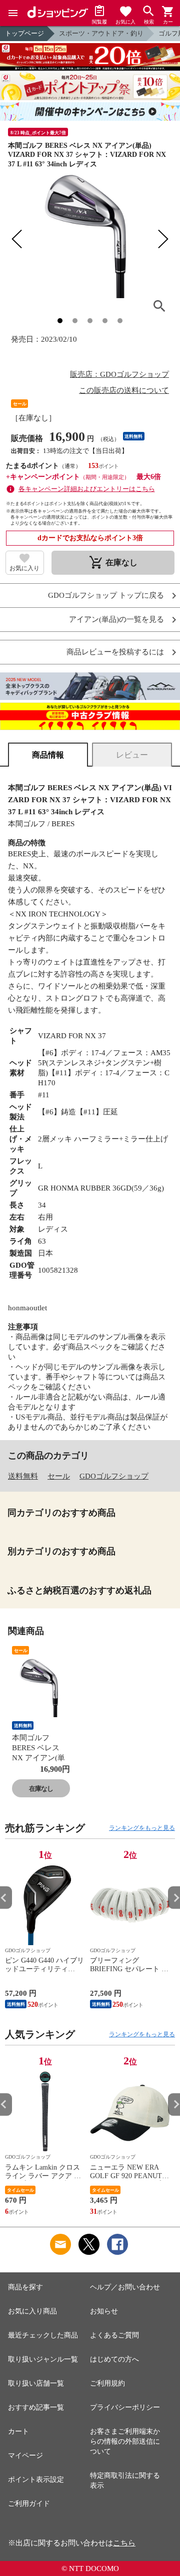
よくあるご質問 (114, 2335)
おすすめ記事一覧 (36, 2407)
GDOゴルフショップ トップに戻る (106, 596)
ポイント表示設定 (36, 2480)
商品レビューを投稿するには (115, 652)
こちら (124, 2543)
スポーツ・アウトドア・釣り (101, 33)
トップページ (24, 33)
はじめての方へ (114, 2359)
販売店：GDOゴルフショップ (119, 374)
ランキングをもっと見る (142, 1828)
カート (18, 2431)
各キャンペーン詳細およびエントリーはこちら (87, 489)
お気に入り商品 (32, 2311)
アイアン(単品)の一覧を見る (116, 620)
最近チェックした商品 (43, 2335)
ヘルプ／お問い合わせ (125, 2287)
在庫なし (41, 1789)
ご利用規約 (107, 2383)
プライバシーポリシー (125, 2407)
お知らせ (104, 2311)
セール (59, 1476)
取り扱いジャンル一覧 (43, 2359)
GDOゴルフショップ (114, 1476)
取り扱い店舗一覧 (36, 2383)
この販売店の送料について (124, 390)
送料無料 (23, 1476)
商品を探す (25, 2287)
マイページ (25, 2455)
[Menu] (13, 13)
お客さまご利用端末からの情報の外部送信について (125, 2441)
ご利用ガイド (29, 2504)
